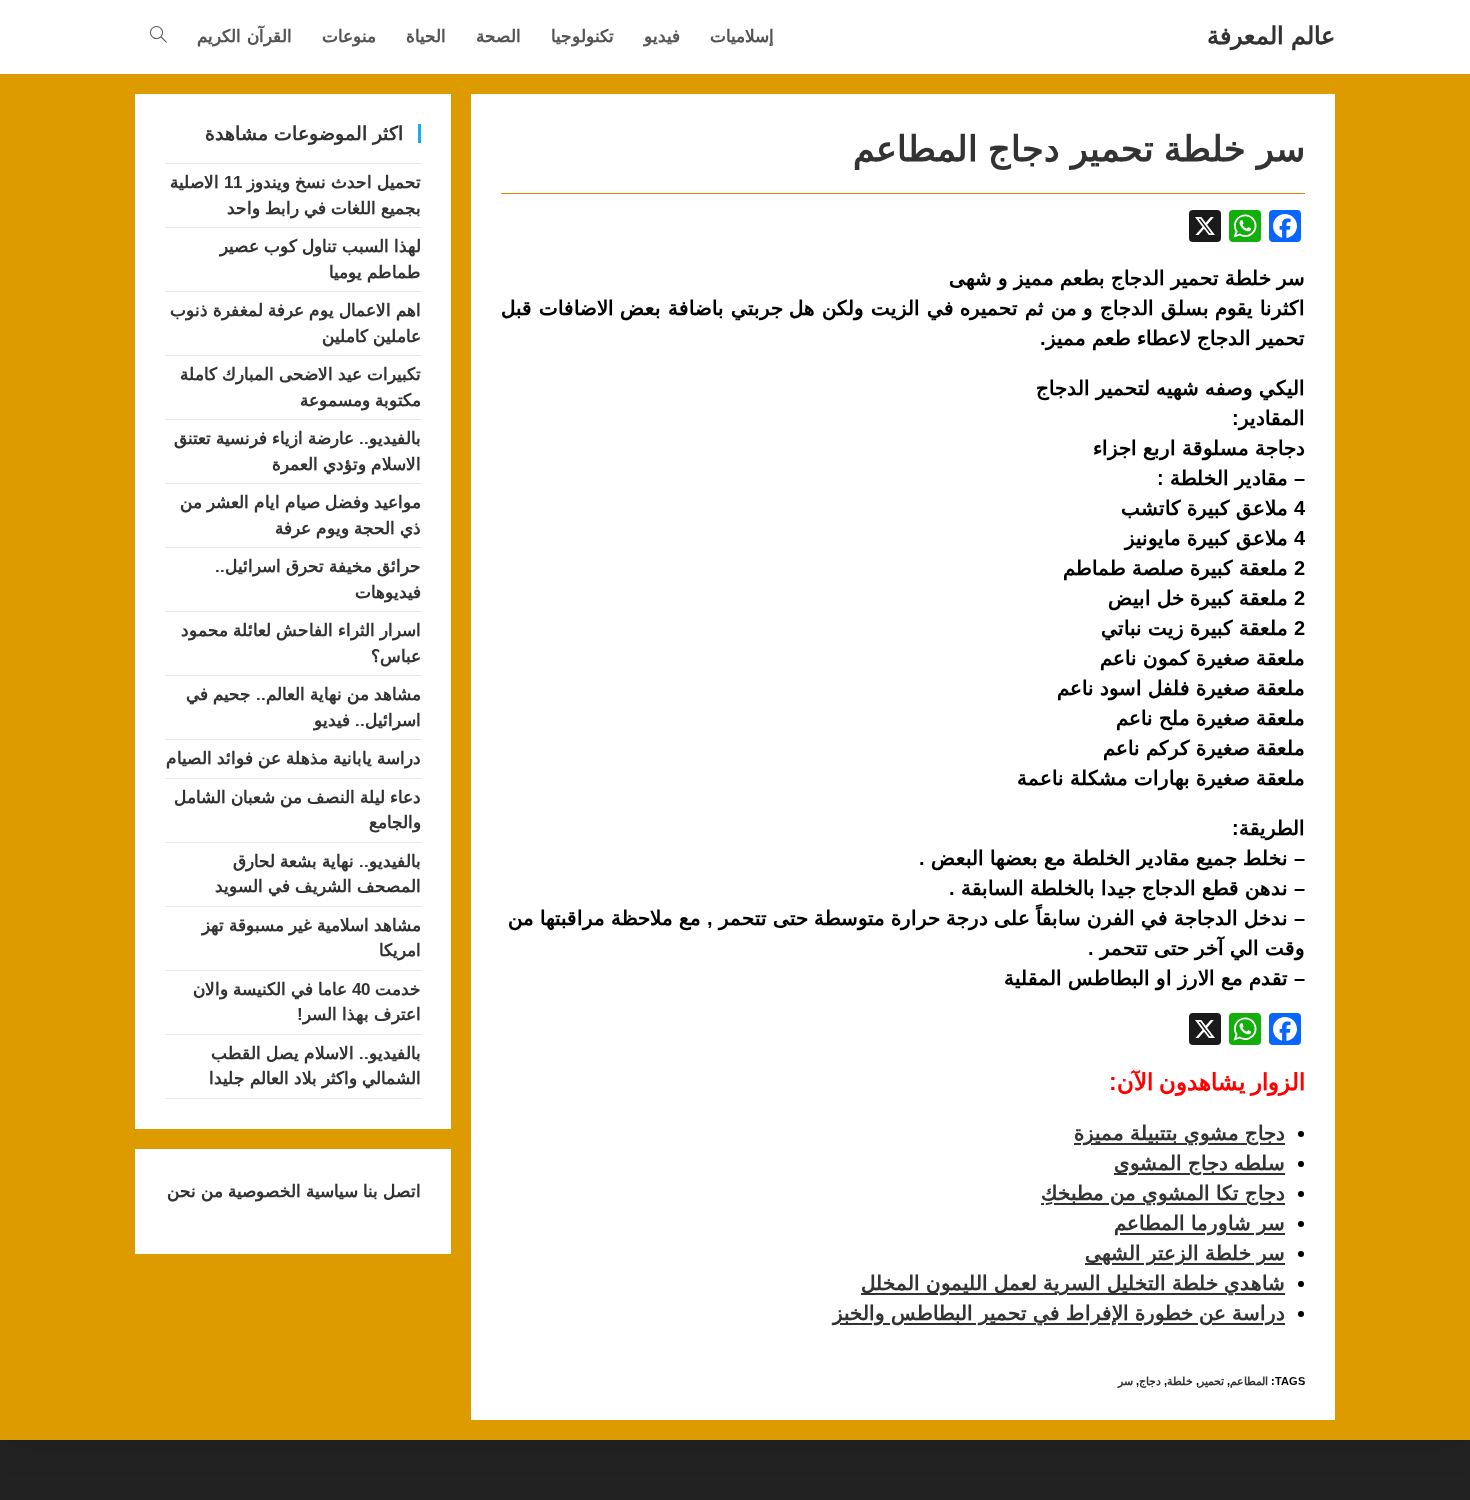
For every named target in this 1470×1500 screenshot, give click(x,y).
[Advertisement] (669, 521)
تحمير (1211, 1381)
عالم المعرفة (1271, 35)
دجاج (1150, 1381)
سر (1125, 1381)
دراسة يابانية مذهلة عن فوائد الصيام (293, 758)
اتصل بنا (389, 1191)
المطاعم (1249, 1381)
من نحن (195, 1191)
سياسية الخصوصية (290, 1191)
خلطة (1180, 1381)
